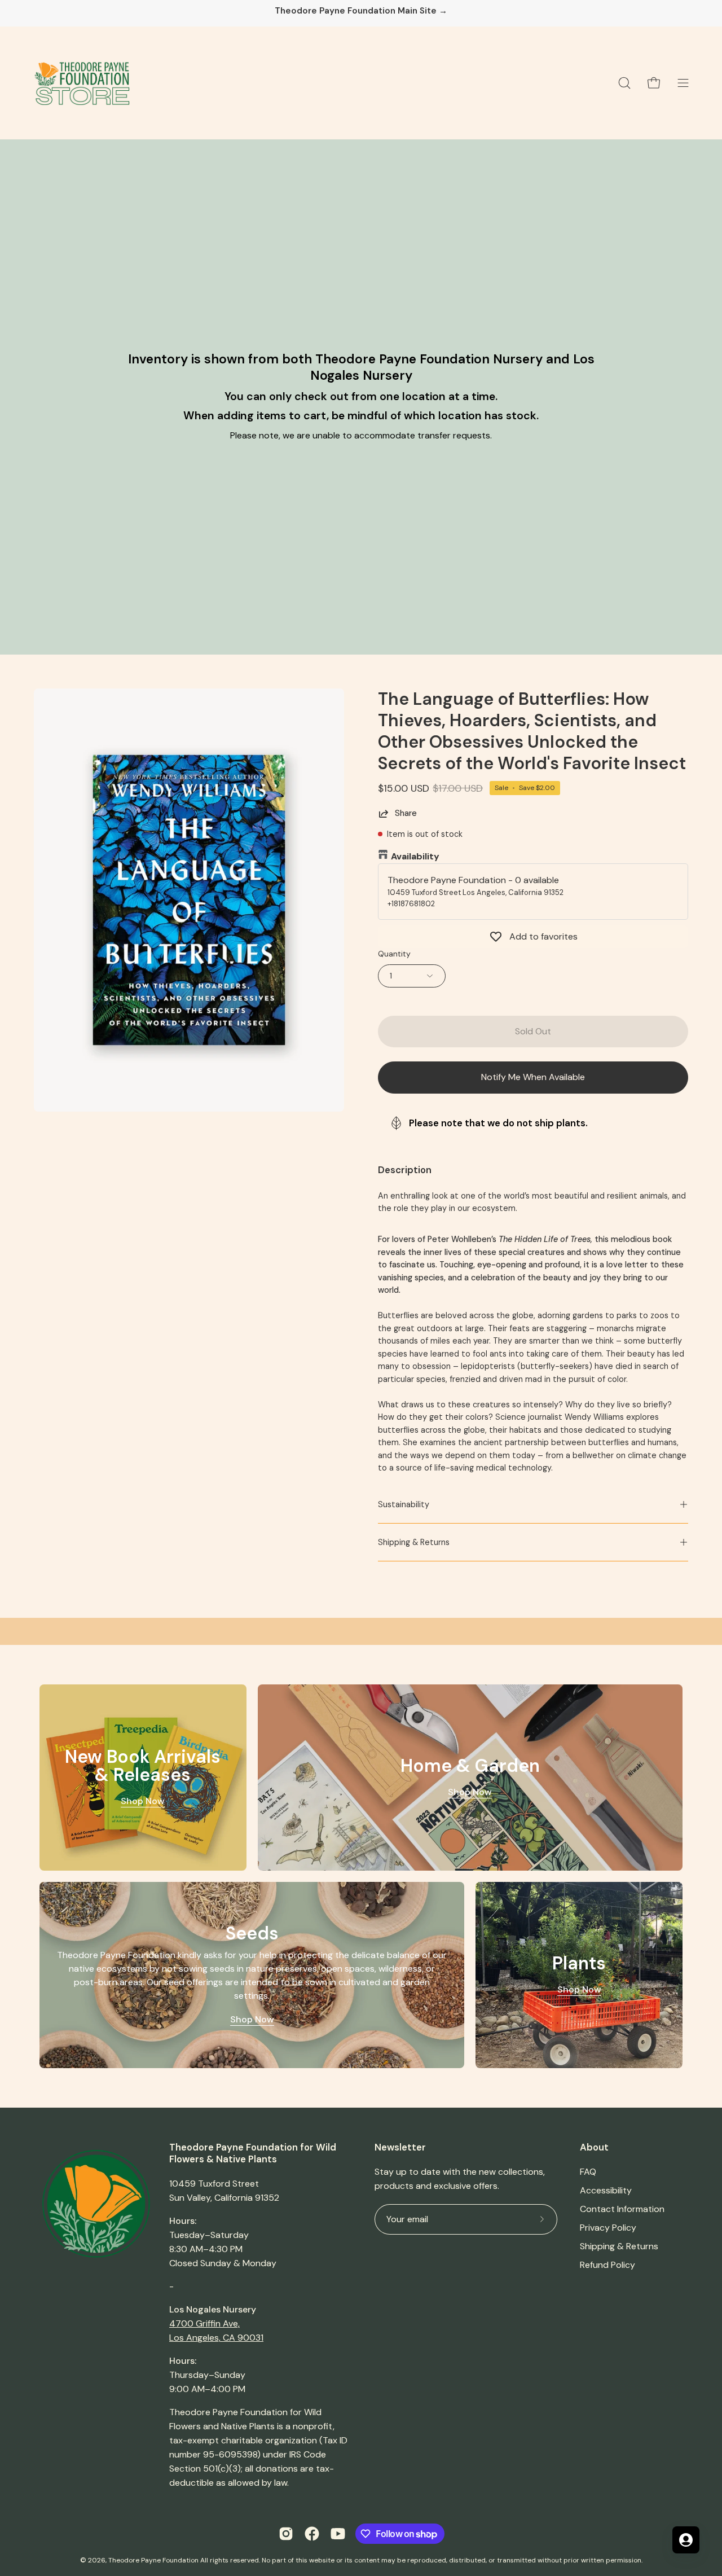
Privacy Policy (608, 2228)
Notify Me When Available (533, 1077)
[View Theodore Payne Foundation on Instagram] (286, 2534)
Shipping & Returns (414, 1542)
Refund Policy (607, 2265)
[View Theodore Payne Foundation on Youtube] (338, 2534)
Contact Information (622, 2209)
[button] (624, 83)
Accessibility (606, 2190)
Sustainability (404, 1504)
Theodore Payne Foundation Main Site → (361, 11)
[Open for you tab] (686, 2540)
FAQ (588, 2172)
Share (406, 813)
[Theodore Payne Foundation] (82, 83)
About (594, 2147)
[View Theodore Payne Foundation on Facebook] (312, 2534)
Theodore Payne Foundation (153, 2560)
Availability (415, 856)
